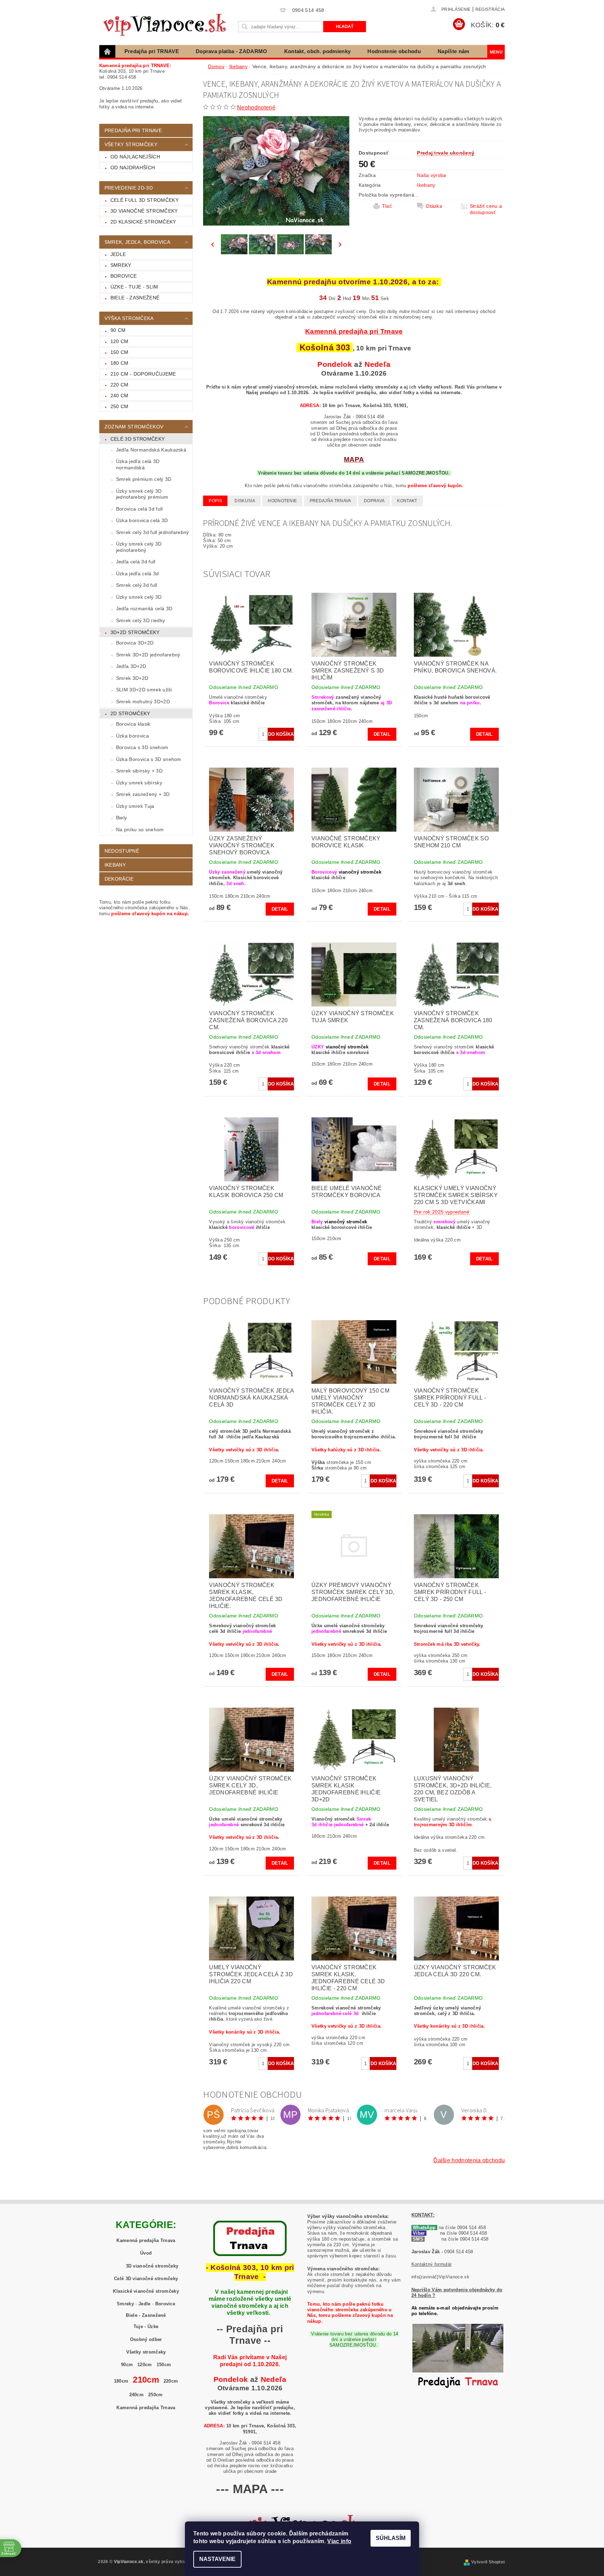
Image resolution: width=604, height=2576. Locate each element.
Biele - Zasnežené (146, 2315)
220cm (171, 2381)
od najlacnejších (135, 157)
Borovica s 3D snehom (142, 747)
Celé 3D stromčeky (138, 439)
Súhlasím (391, 2538)
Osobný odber (146, 2339)
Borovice (124, 276)
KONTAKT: (423, 2215)
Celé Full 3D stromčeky (145, 200)
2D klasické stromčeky (143, 222)
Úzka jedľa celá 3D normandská (138, 464)
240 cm (120, 396)
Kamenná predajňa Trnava (146, 2240)
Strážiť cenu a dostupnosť (486, 209)
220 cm (120, 385)
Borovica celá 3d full (139, 509)
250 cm (120, 406)
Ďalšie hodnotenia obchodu (469, 2160)
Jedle (118, 254)
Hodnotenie (282, 501)
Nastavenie (217, 2559)
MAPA (354, 459)
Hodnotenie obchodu (394, 51)
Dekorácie (119, 879)
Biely (122, 818)
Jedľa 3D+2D (131, 666)
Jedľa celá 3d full (136, 562)
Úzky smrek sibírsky (139, 783)
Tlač (387, 206)
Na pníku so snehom (140, 830)
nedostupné (122, 851)
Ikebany (115, 865)
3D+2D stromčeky (135, 632)
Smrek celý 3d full (137, 585)
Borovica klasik (133, 724)
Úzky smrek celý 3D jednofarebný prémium (142, 494)
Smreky (121, 265)
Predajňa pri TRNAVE (152, 51)
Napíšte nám (454, 51)
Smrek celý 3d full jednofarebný (153, 532)
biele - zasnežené (135, 298)
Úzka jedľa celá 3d (138, 574)
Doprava (374, 501)
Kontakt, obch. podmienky (318, 51)
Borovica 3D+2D (135, 643)
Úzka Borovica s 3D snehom (149, 759)
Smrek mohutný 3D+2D (143, 702)
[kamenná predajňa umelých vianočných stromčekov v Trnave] (250, 2238)
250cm (156, 2395)
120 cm (120, 341)
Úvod (146, 2253)
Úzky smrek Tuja (135, 806)
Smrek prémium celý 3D (144, 479)
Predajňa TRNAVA (330, 501)
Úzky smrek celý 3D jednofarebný (139, 547)
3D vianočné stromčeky (144, 211)
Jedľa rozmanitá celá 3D (144, 609)
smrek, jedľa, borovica (137, 242)
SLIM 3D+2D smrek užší (144, 690)
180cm (121, 2381)
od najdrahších (133, 168)
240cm (137, 2395)
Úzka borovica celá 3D (142, 520)
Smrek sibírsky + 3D (139, 771)
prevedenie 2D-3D (129, 188)
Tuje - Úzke (146, 2326)
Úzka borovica (132, 736)
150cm (164, 2365)
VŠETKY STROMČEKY (131, 144)
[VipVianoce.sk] (167, 23)
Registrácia (490, 9)
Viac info (339, 2541)
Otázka (434, 206)
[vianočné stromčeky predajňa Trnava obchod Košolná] (458, 2358)
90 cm (118, 330)
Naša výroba (432, 175)
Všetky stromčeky (146, 2352)
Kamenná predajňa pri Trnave (354, 331)
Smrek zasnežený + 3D (143, 794)
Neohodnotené (256, 108)
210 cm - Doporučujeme (143, 374)
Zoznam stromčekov (134, 427)
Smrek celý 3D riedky (141, 620)
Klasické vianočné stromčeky (146, 2291)
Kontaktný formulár (432, 2264)
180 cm (120, 363)
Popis (215, 501)
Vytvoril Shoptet (488, 2562)
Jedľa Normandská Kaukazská (151, 450)
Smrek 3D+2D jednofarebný (148, 655)
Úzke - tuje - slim (134, 287)
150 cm (120, 352)
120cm (145, 2365)
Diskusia (245, 501)
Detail (382, 734)
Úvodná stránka (108, 51)
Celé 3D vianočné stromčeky (146, 2279)
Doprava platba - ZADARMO (232, 51)
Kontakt (407, 501)
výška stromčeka (129, 318)
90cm (127, 2365)
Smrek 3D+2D (132, 678)
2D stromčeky (130, 713)
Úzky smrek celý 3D (139, 597)
